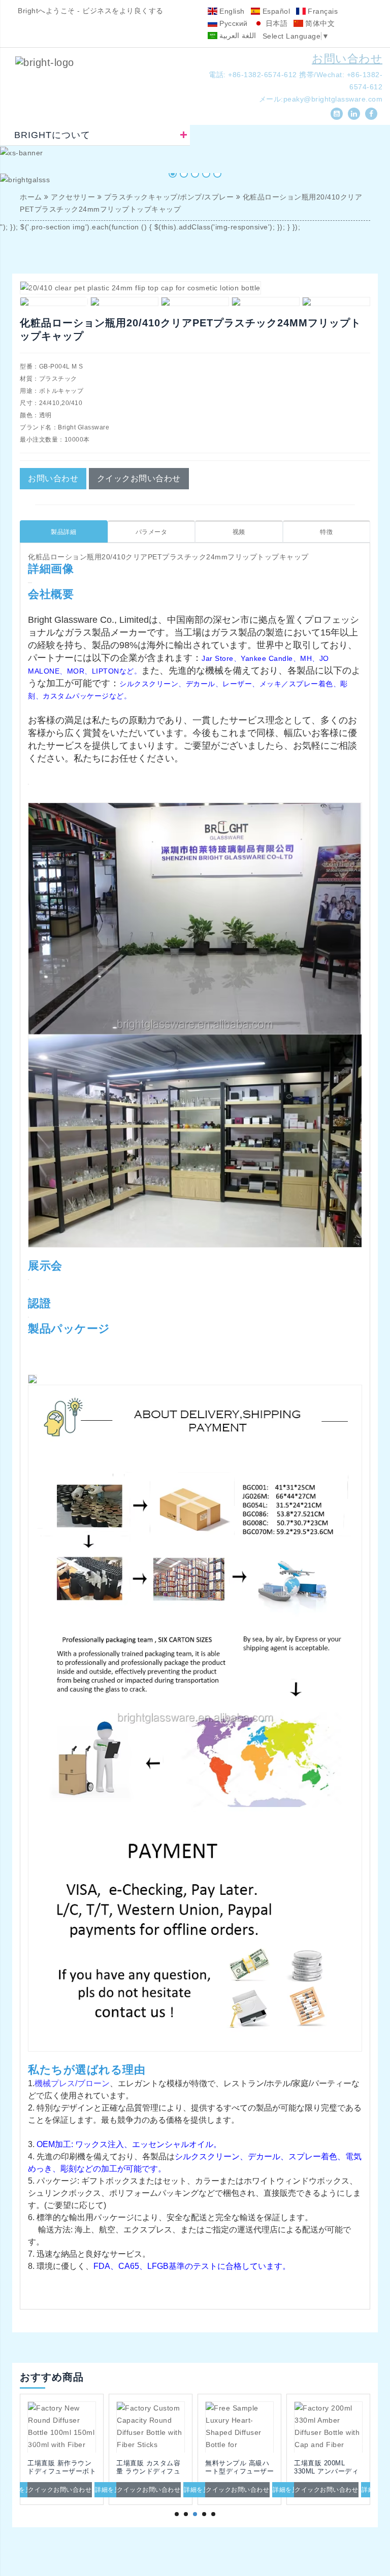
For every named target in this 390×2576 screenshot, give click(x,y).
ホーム (31, 197)
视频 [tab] (239, 532)
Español (275, 11)
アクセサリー (73, 197)
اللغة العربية (237, 36)
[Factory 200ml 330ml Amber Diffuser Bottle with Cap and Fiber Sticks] (277, 2427)
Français (322, 11)
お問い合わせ (347, 59)
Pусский (233, 23)
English (231, 11)
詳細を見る (60, 2490)
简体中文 (319, 23)
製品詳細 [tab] (63, 532)
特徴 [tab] (326, 532)
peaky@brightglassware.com (333, 99)
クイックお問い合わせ (139, 478)
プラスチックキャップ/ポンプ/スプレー (169, 197)
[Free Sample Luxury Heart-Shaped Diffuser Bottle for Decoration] (188, 2427)
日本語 (275, 23)
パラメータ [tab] (152, 532)
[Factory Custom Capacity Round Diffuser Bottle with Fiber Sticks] (99, 2427)
